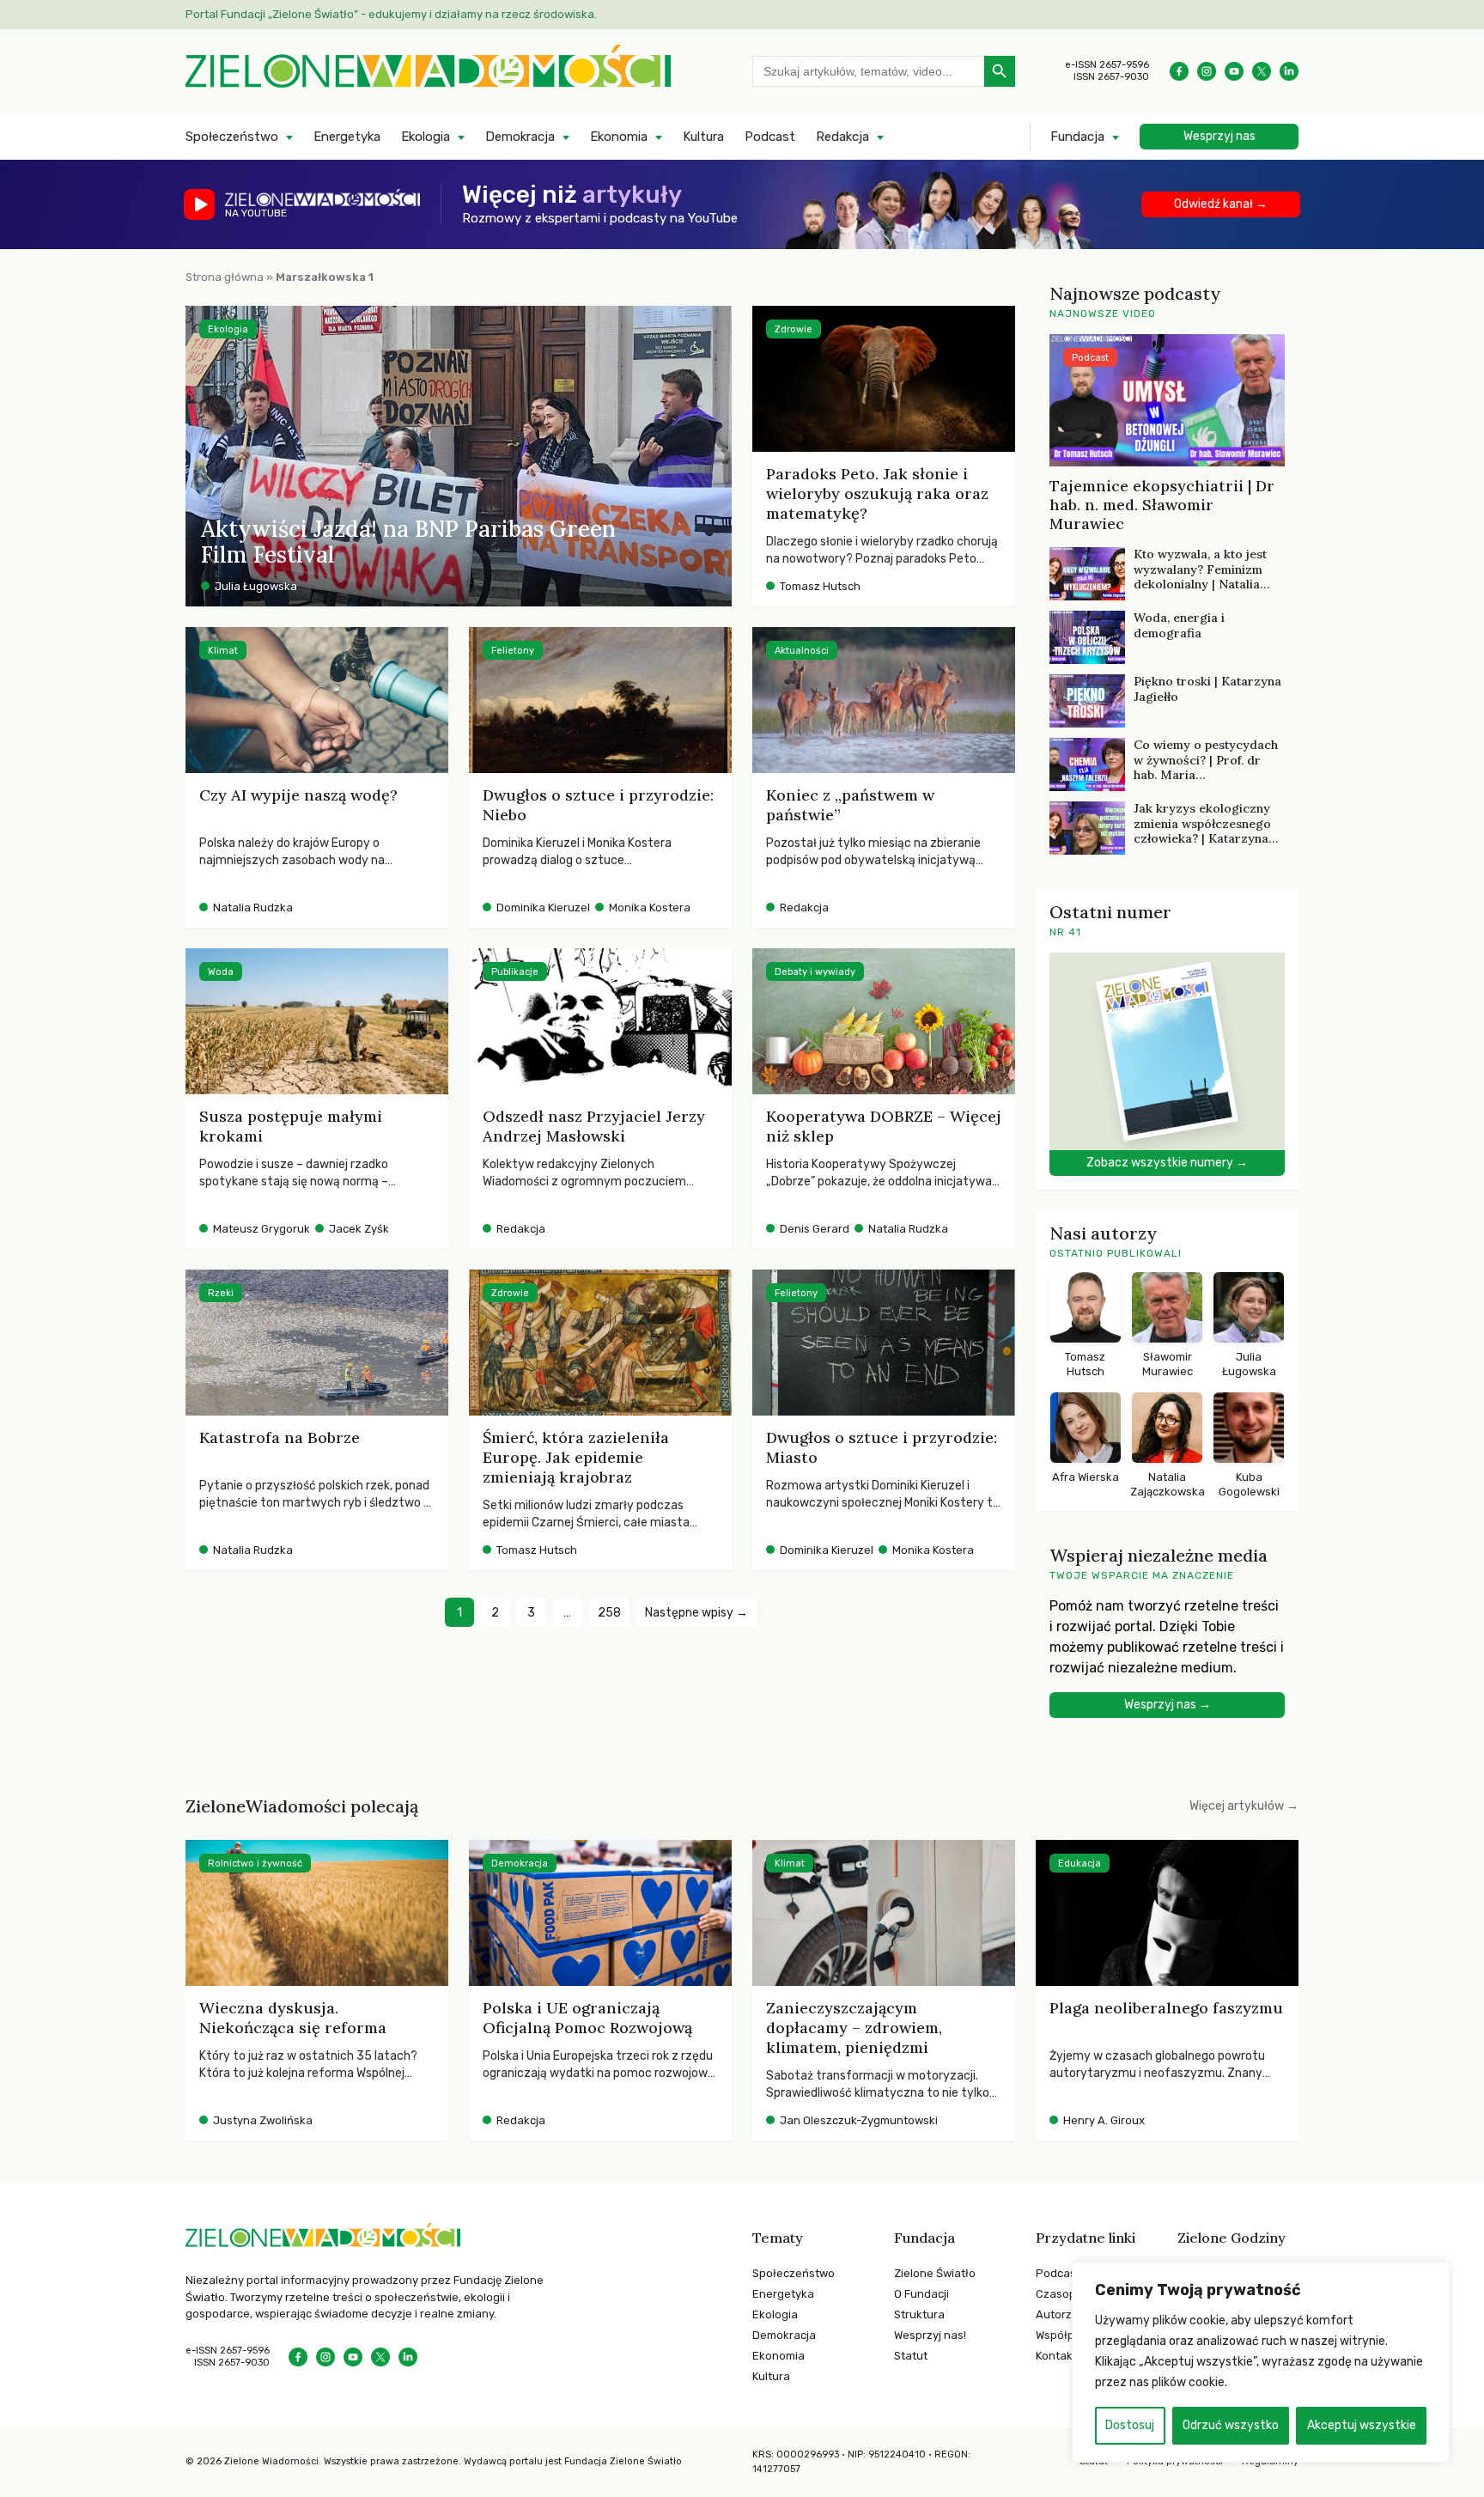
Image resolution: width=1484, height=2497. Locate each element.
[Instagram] (1207, 71)
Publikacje (515, 972)
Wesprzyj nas (1219, 136)
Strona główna (225, 277)
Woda (221, 972)
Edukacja (1080, 1864)
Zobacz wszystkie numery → (1167, 1163)
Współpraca (1067, 2335)
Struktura (919, 2314)
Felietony (513, 651)
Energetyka (347, 137)
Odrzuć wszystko (1231, 2425)
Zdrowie (794, 329)
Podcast (770, 137)
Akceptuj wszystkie (1362, 2425)
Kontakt (1056, 2356)
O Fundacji (921, 2294)
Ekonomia (619, 137)
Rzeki (221, 1293)
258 (609, 1613)
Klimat (223, 651)
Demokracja (520, 137)
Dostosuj (1130, 2425)
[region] (1261, 2362)
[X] (1262, 71)
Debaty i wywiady (815, 972)
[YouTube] (1234, 71)
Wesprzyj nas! (930, 2335)
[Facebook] (1179, 71)
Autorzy (1057, 2314)
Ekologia (426, 137)
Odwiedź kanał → (1221, 204)
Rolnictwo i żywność (255, 1864)
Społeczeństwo (232, 137)
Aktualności (802, 651)
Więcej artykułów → (1244, 1806)
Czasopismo (1068, 2294)
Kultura (703, 137)
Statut (911, 2356)
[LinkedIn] (1289, 71)
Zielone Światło (935, 2273)
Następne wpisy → (696, 1613)
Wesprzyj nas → (1168, 1705)
